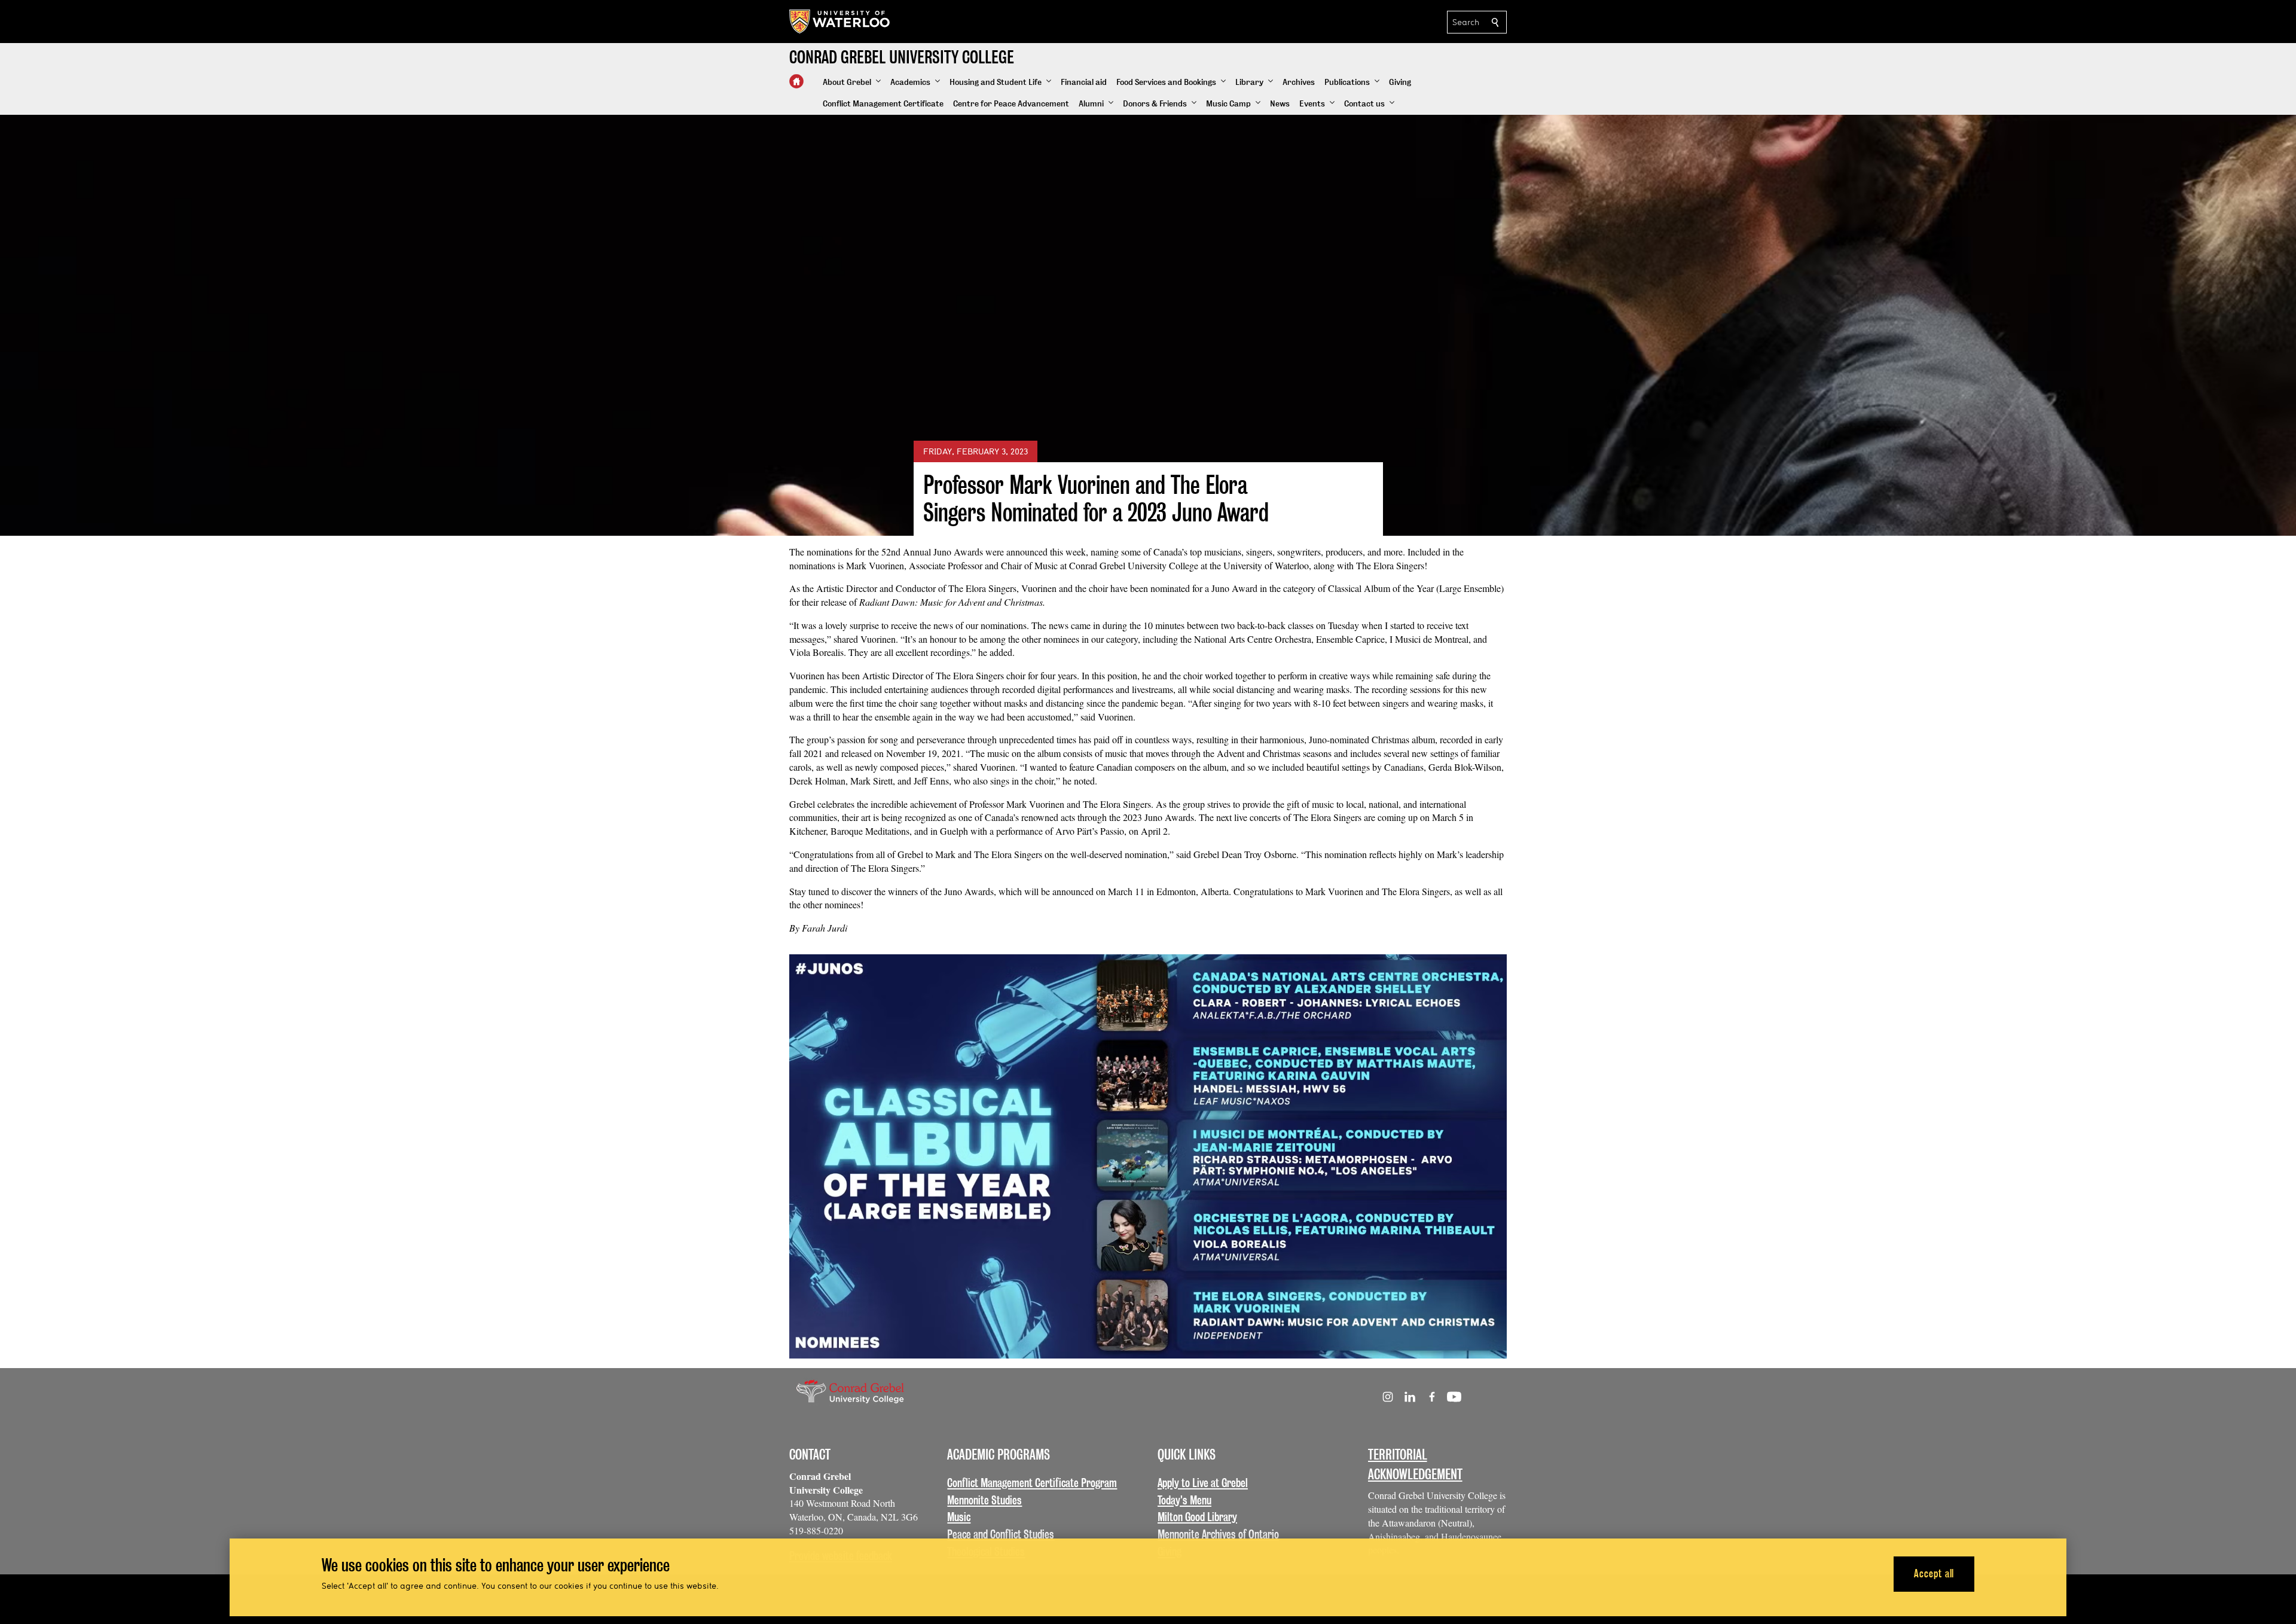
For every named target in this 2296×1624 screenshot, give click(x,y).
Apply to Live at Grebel (1203, 1483)
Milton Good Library (1197, 1517)
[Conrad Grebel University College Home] (796, 81)
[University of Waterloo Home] (840, 22)
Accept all (1934, 1573)
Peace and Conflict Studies (1001, 1534)
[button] (852, 83)
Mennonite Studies (984, 1500)
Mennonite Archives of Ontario (1218, 1534)
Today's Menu (1184, 1500)
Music (959, 1517)
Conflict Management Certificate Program (1032, 1483)
